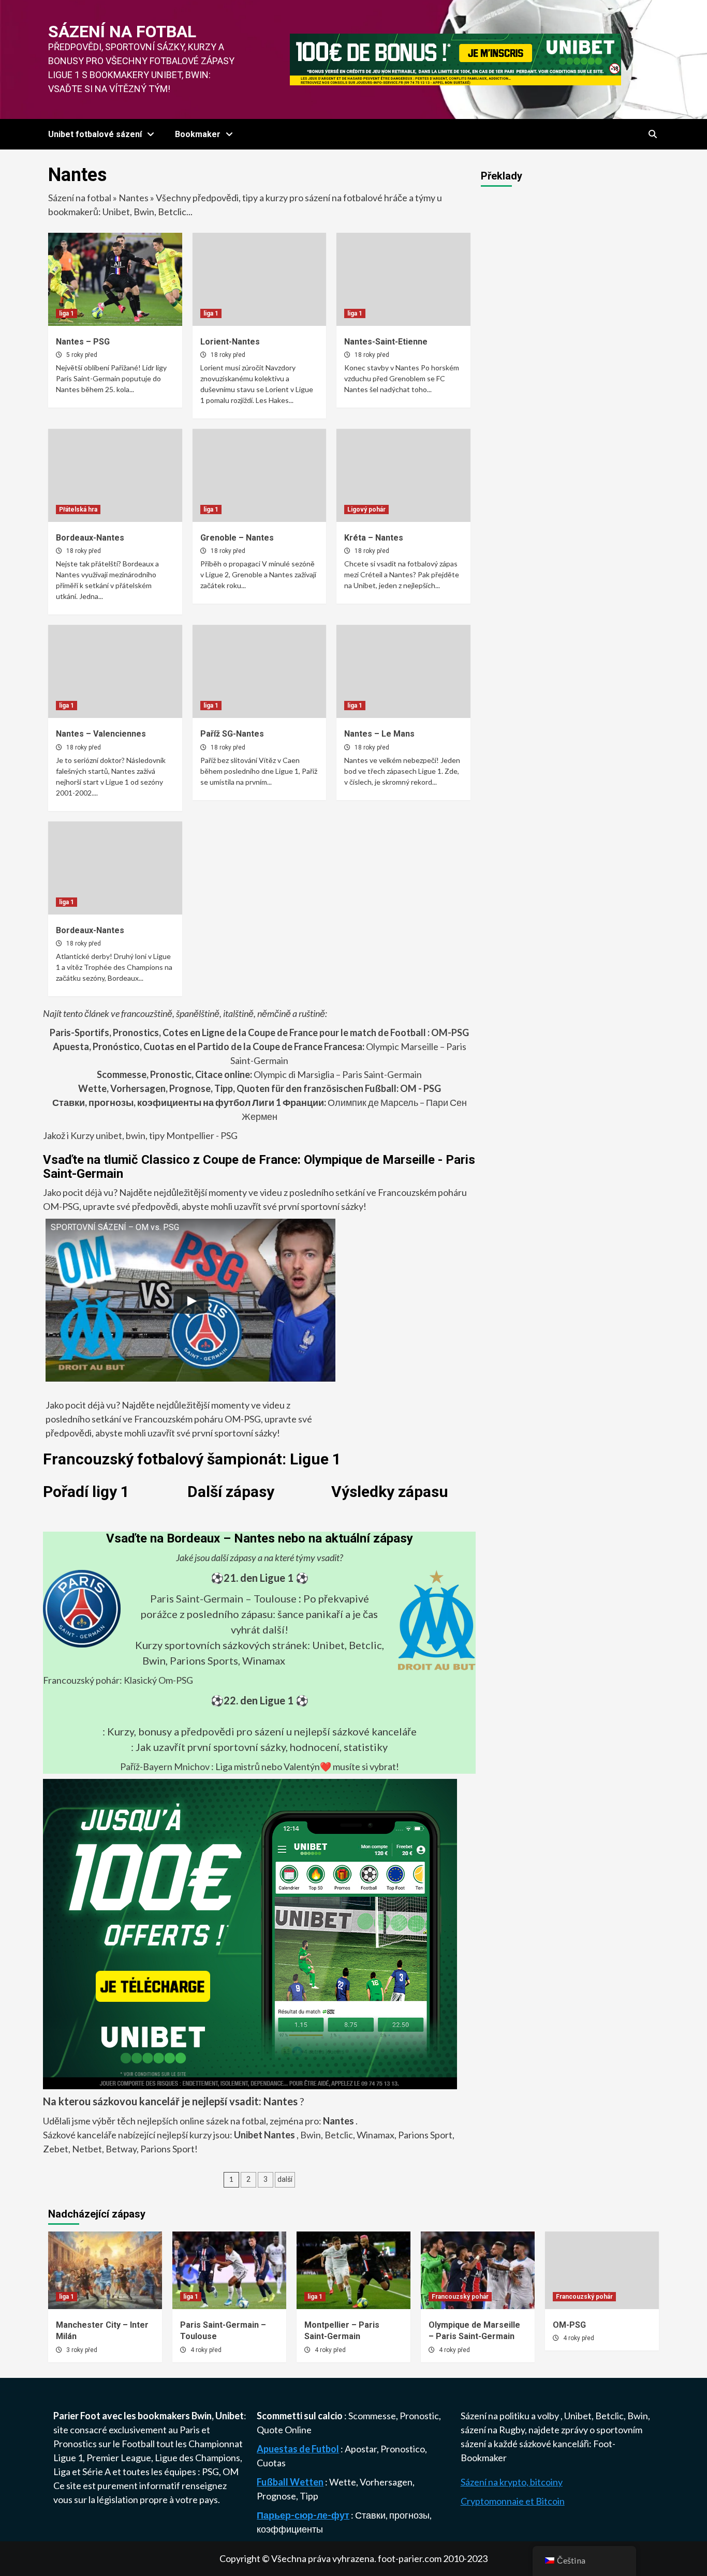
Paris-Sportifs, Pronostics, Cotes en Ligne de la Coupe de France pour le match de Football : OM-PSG (259, 1032)
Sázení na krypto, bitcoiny (512, 2482)
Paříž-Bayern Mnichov (165, 1766)
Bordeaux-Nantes (90, 538)
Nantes (134, 198)
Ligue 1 (68, 2458)
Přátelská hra (78, 510)
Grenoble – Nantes (237, 538)
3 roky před (82, 2350)
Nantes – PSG (83, 342)
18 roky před (228, 355)
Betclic (339, 2135)
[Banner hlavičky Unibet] (455, 58)
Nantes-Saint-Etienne (386, 342)
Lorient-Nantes (230, 342)
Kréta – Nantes (374, 538)
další (285, 2179)
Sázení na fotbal (122, 32)
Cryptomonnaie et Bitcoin (513, 2501)
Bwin (311, 2135)
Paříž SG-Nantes (232, 734)
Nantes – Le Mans (379, 734)
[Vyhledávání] (652, 134)
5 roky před (82, 355)
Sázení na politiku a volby (511, 2416)
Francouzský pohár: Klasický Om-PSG (118, 1680)
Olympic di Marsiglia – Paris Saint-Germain (259, 1074)
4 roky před (206, 2350)
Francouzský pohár (460, 2297)
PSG (210, 2472)
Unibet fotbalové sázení (95, 134)
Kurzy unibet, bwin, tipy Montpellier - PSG (153, 1135)
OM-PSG (569, 2325)
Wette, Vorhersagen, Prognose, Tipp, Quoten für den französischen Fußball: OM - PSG (260, 1088)
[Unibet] (250, 1933)
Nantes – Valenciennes (101, 734)
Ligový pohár (366, 510)
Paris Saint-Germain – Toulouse (223, 1598)
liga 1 (67, 313)
